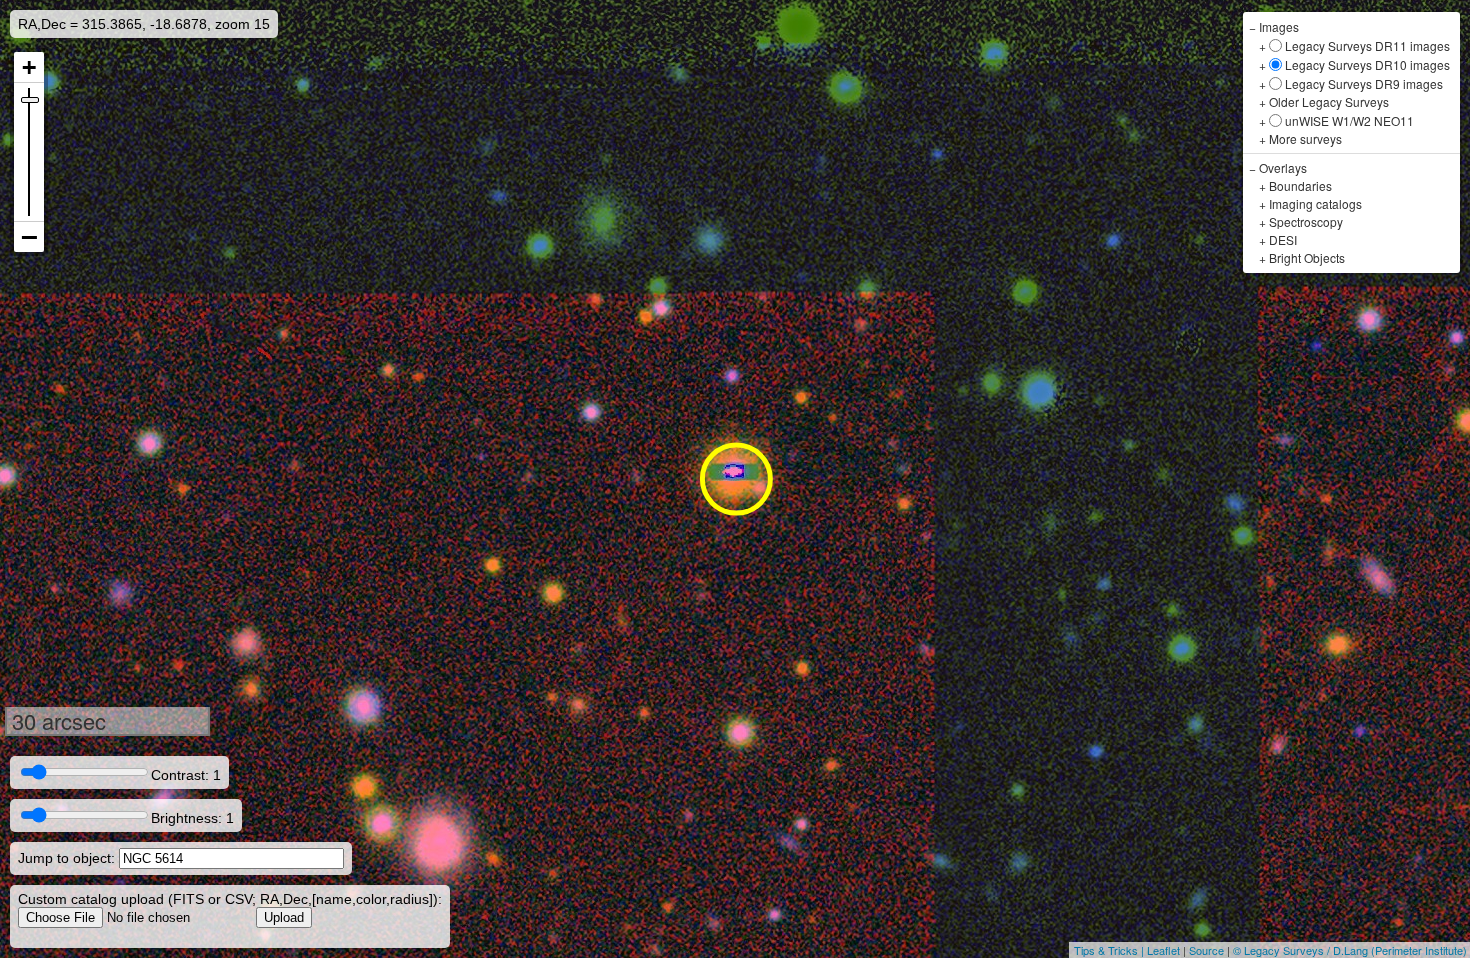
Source (1206, 950)
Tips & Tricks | (1110, 950)
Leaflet (1163, 950)
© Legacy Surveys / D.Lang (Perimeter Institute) (1350, 950)
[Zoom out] (29, 237)
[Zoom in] (29, 67)
